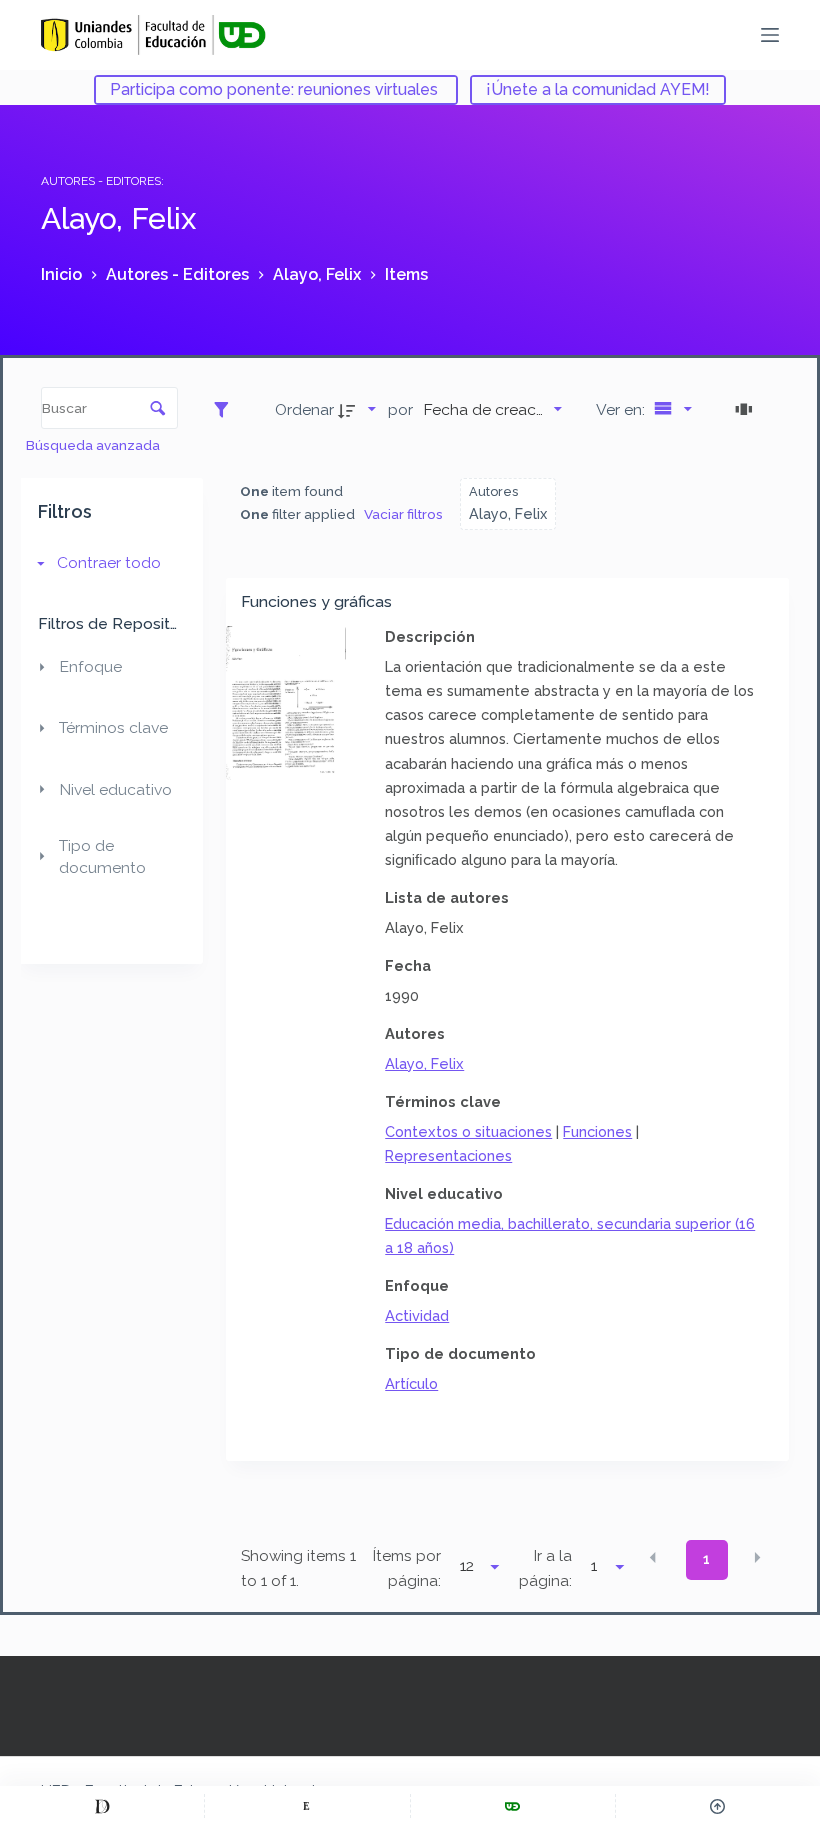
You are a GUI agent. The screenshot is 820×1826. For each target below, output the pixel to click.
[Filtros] (226, 409)
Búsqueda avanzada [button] (94, 445)
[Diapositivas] (747, 409)
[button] (653, 1558)
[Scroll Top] (718, 1806)
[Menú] (770, 35)
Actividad (417, 1315)
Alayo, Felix (424, 1063)
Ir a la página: (545, 1568)
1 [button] (706, 1559)
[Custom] (102, 1806)
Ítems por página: (407, 1568)
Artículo (411, 1383)
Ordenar (304, 409)
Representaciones (448, 1155)
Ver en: (622, 409)
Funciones (597, 1131)
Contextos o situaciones (468, 1131)
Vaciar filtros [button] (403, 514)
